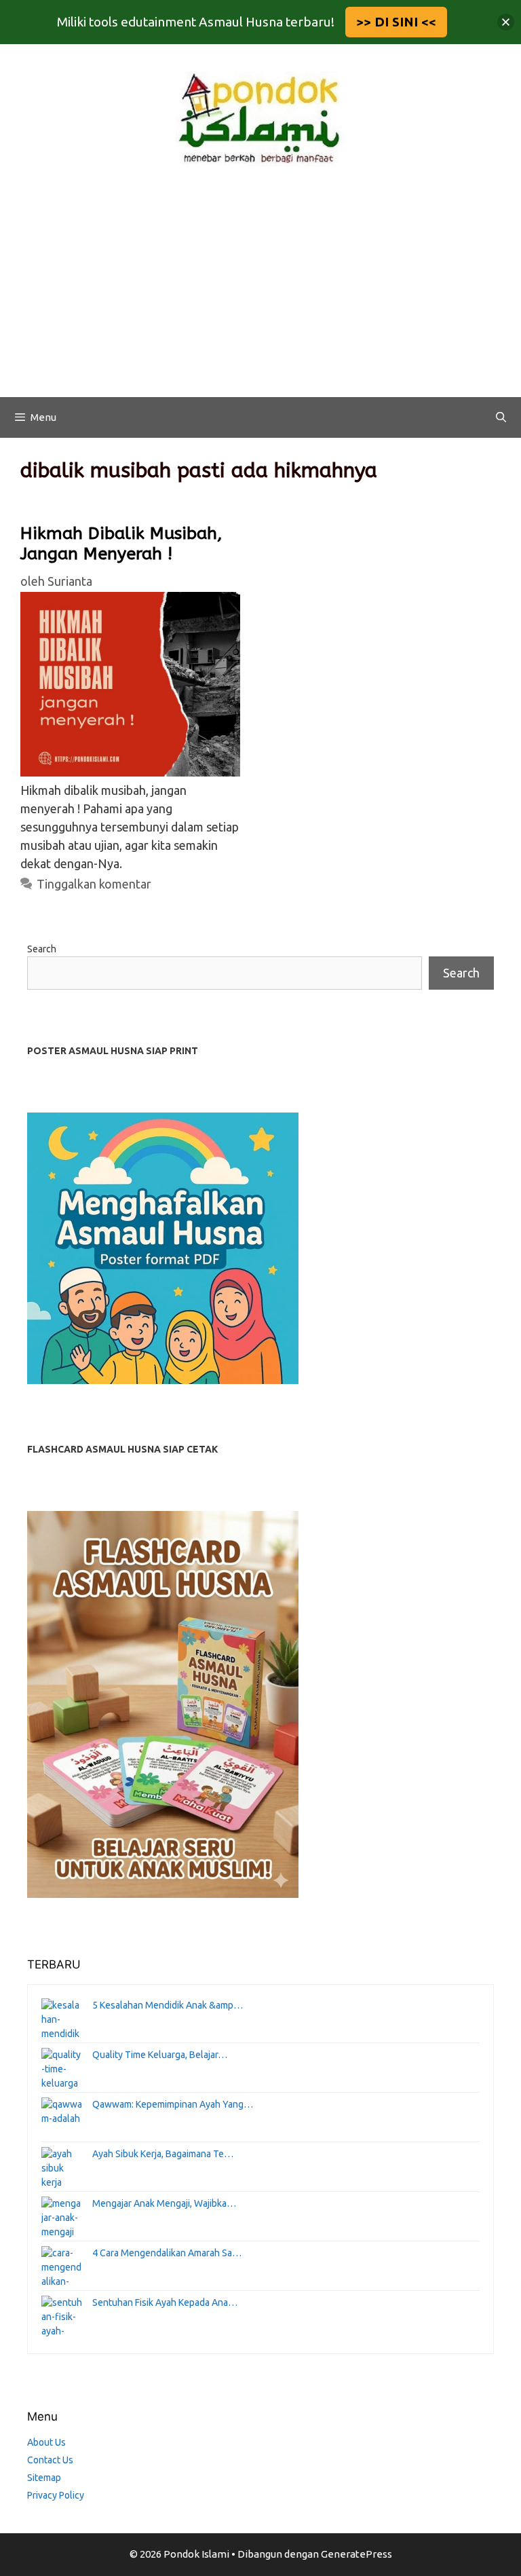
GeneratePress (356, 2554)
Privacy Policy (56, 2495)
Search (42, 949)
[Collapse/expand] (506, 22)
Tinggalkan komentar (94, 884)
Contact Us (50, 2460)
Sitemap (44, 2478)
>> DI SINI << (396, 22)
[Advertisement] (260, 295)
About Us (46, 2442)
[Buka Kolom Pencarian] (501, 417)
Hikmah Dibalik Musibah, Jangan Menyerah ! (121, 544)
